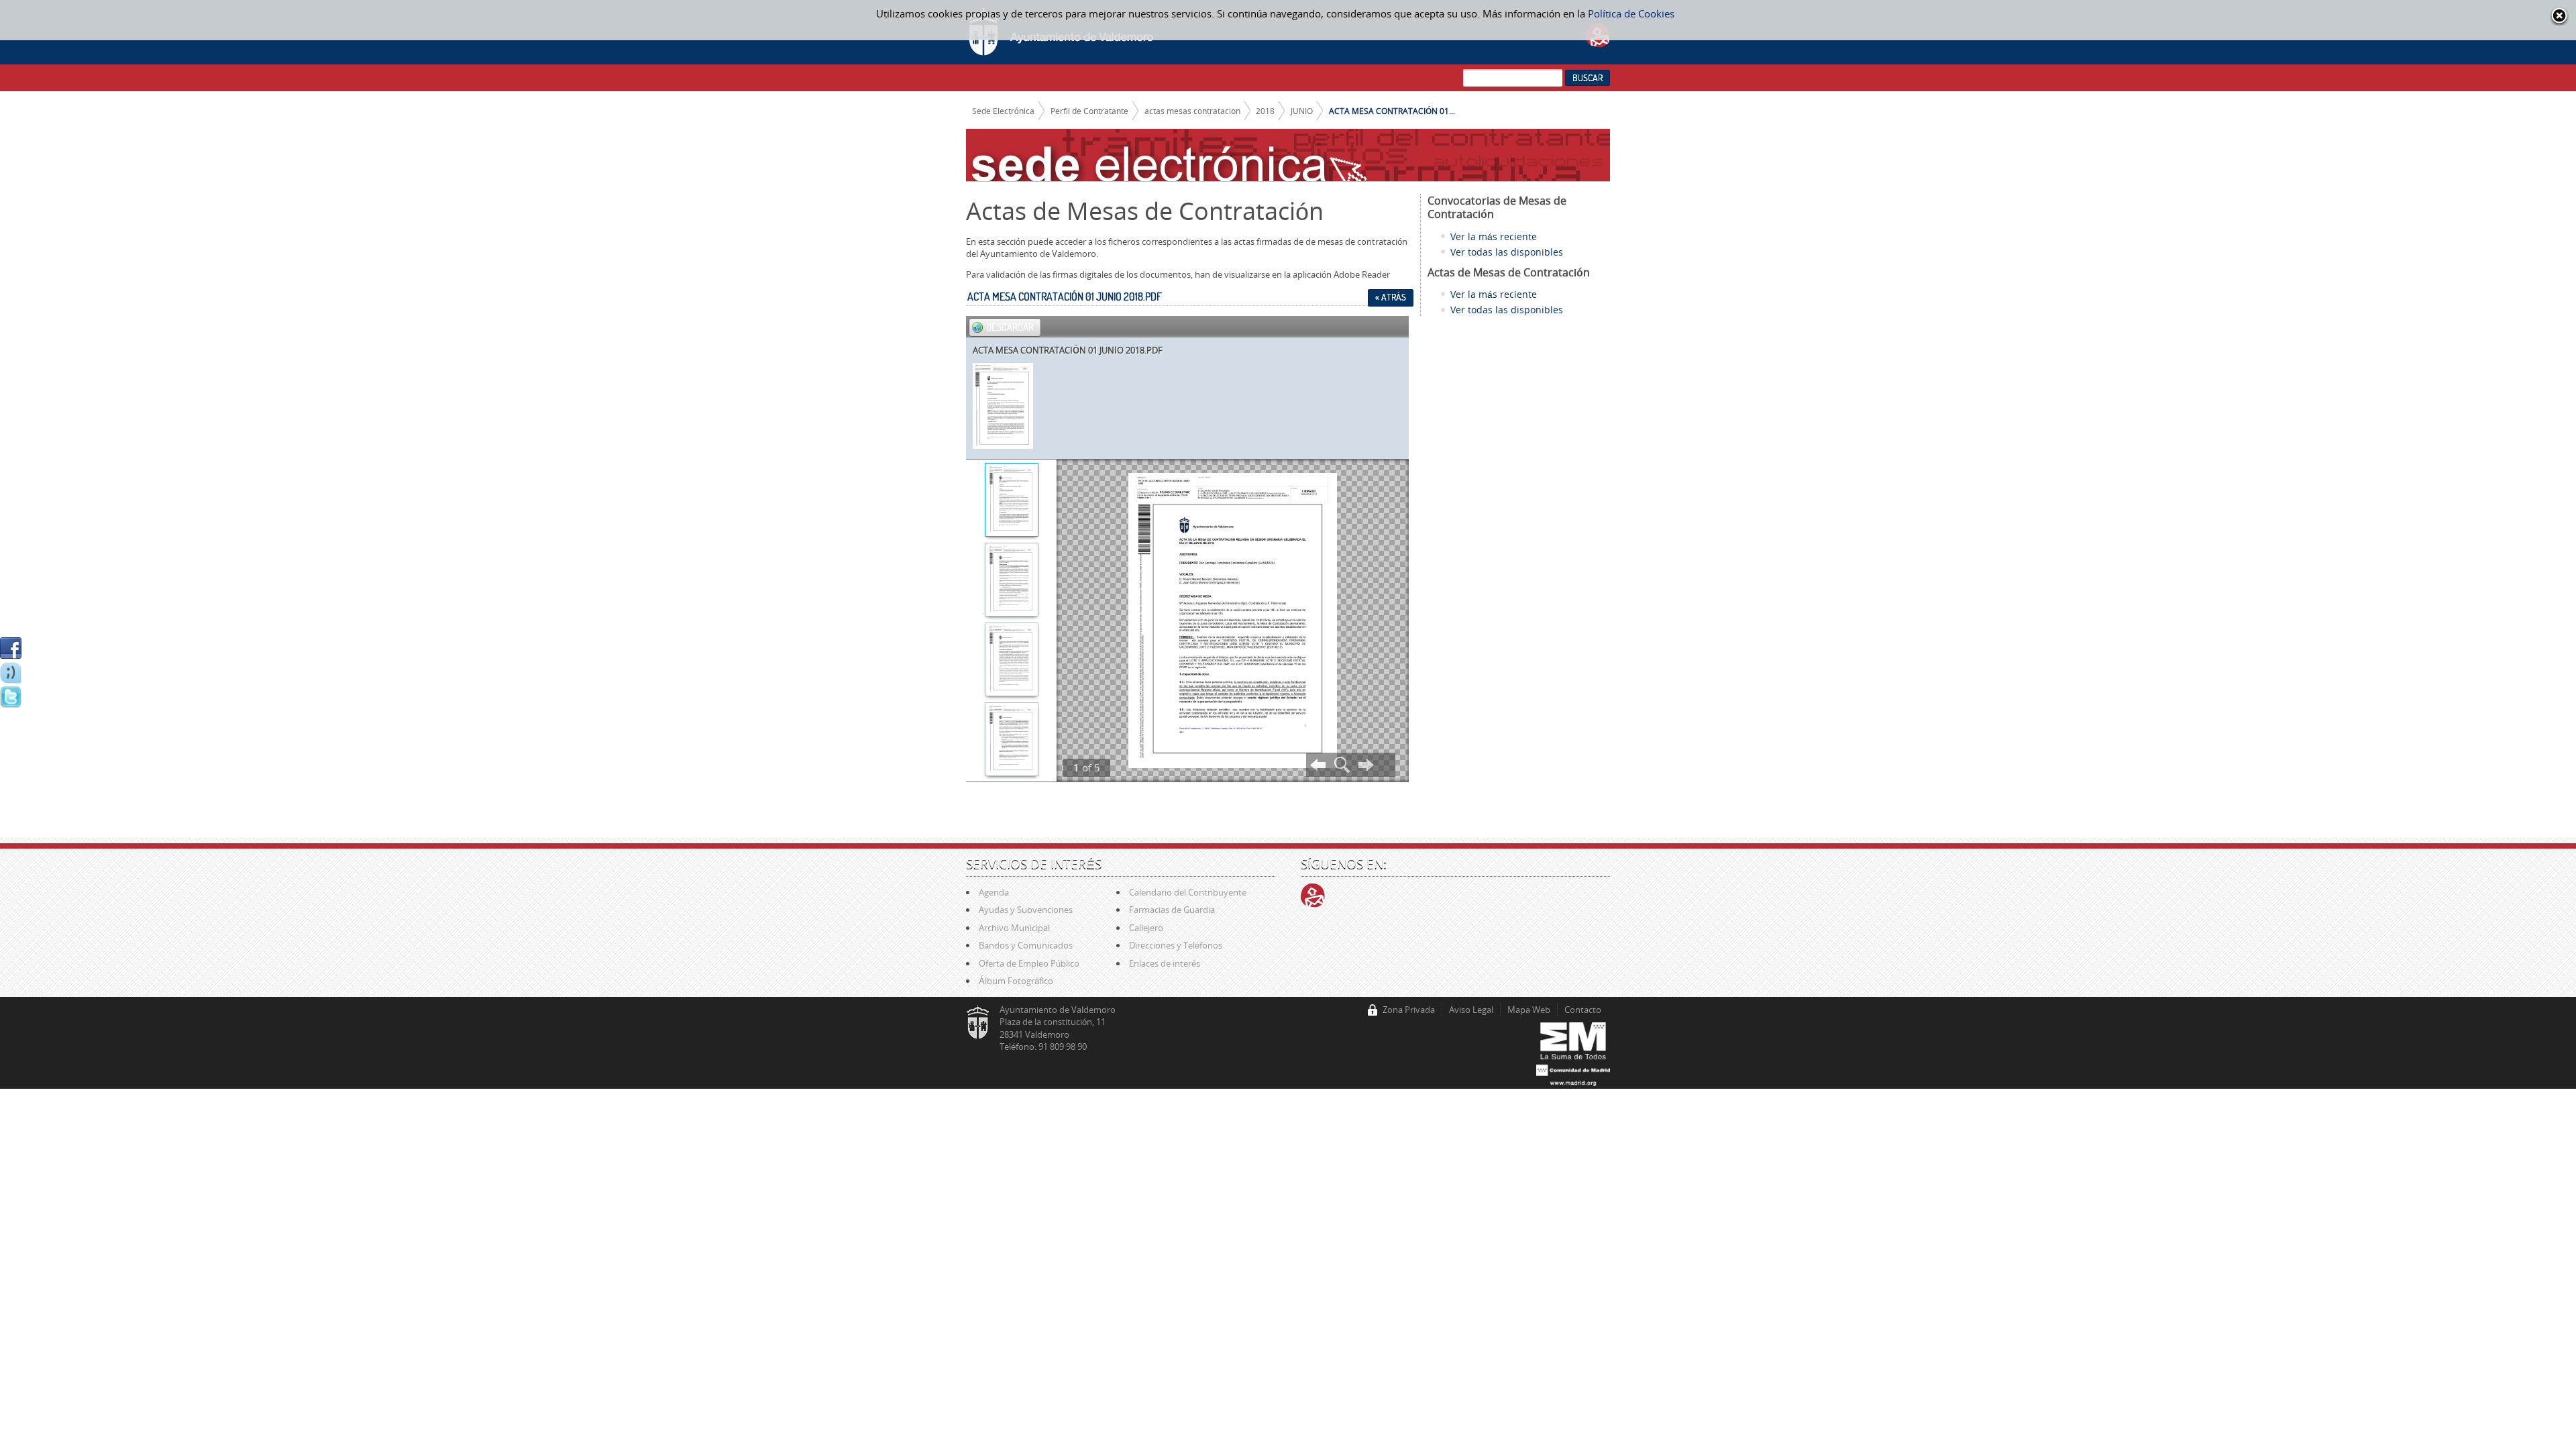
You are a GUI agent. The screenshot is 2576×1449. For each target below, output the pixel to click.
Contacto (1583, 1010)
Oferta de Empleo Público (1029, 963)
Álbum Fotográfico (1016, 981)
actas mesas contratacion (1192, 111)
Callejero (1146, 928)
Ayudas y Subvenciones (1026, 910)
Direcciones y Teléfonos (1176, 945)
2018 (1265, 111)
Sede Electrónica (1003, 111)
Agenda (994, 892)
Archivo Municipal (1014, 928)
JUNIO (1302, 111)
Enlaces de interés (1165, 963)
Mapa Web (1529, 1010)
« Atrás (1391, 297)
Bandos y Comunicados (1026, 945)
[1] (1011, 501)
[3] (1011, 661)
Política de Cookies (1631, 13)
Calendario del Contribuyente (1188, 892)
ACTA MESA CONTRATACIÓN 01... (1392, 111)
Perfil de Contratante (1089, 111)
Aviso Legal (1471, 1010)
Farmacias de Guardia (1172, 910)
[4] (1011, 741)
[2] (1011, 581)
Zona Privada (1409, 1010)
